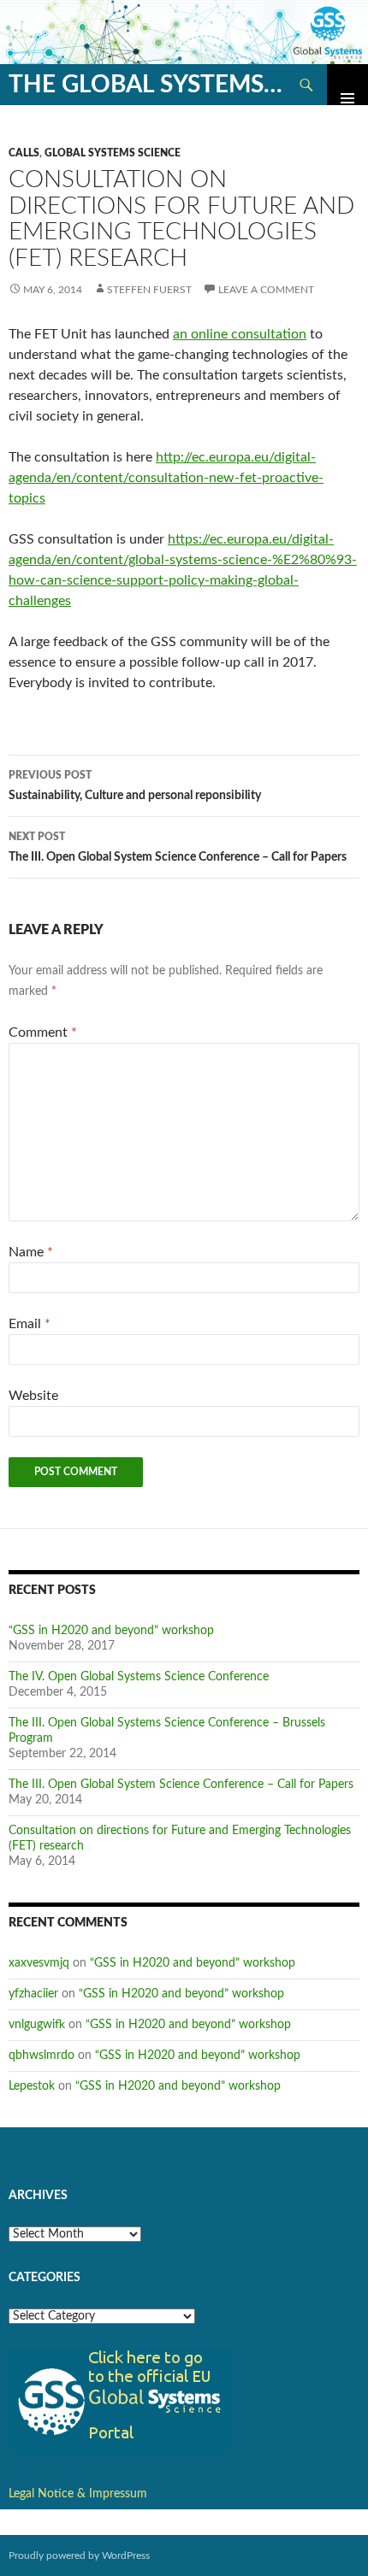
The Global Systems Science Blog (147, 85)
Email (30, 1324)
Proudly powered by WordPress (79, 2555)
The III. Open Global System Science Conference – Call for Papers (178, 847)
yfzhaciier (33, 1994)
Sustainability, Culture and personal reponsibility (135, 786)
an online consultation (240, 334)
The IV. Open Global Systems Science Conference (139, 1677)
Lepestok (32, 2086)
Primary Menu (347, 85)
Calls (24, 153)
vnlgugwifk (37, 2025)
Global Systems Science (113, 153)
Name (31, 1252)
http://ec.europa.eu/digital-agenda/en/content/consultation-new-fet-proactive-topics (166, 478)
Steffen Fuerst (149, 290)
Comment (43, 1032)
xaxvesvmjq (39, 1963)
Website (33, 1396)
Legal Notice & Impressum (78, 2494)
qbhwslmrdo (42, 2056)
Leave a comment (266, 290)
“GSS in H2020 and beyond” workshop (111, 1631)
